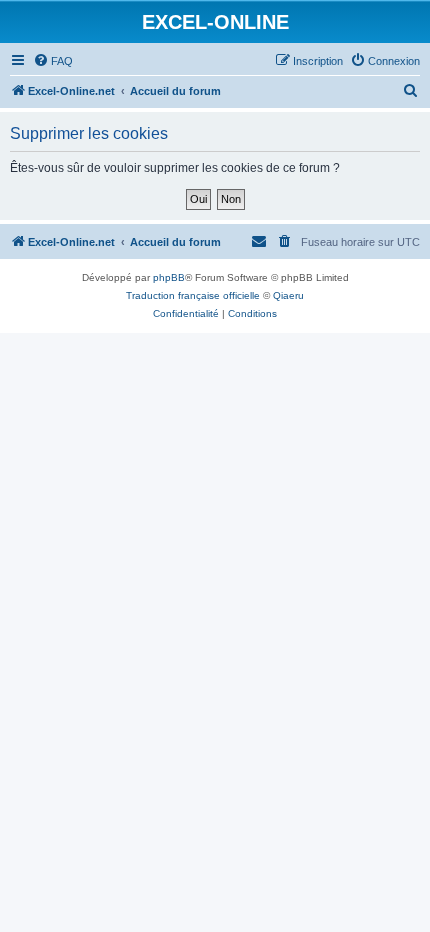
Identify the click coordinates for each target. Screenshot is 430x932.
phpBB (169, 277)
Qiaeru (288, 295)
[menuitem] (53, 61)
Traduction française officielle (193, 295)
